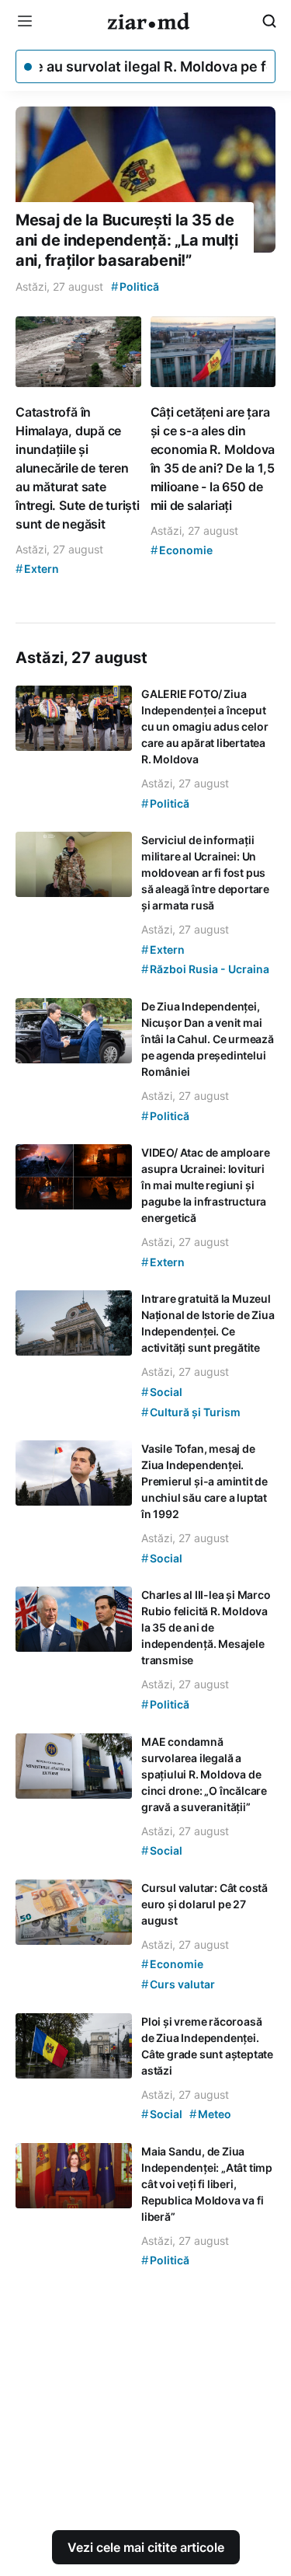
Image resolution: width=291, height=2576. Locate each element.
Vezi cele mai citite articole (146, 2547)
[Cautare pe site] (269, 21)
